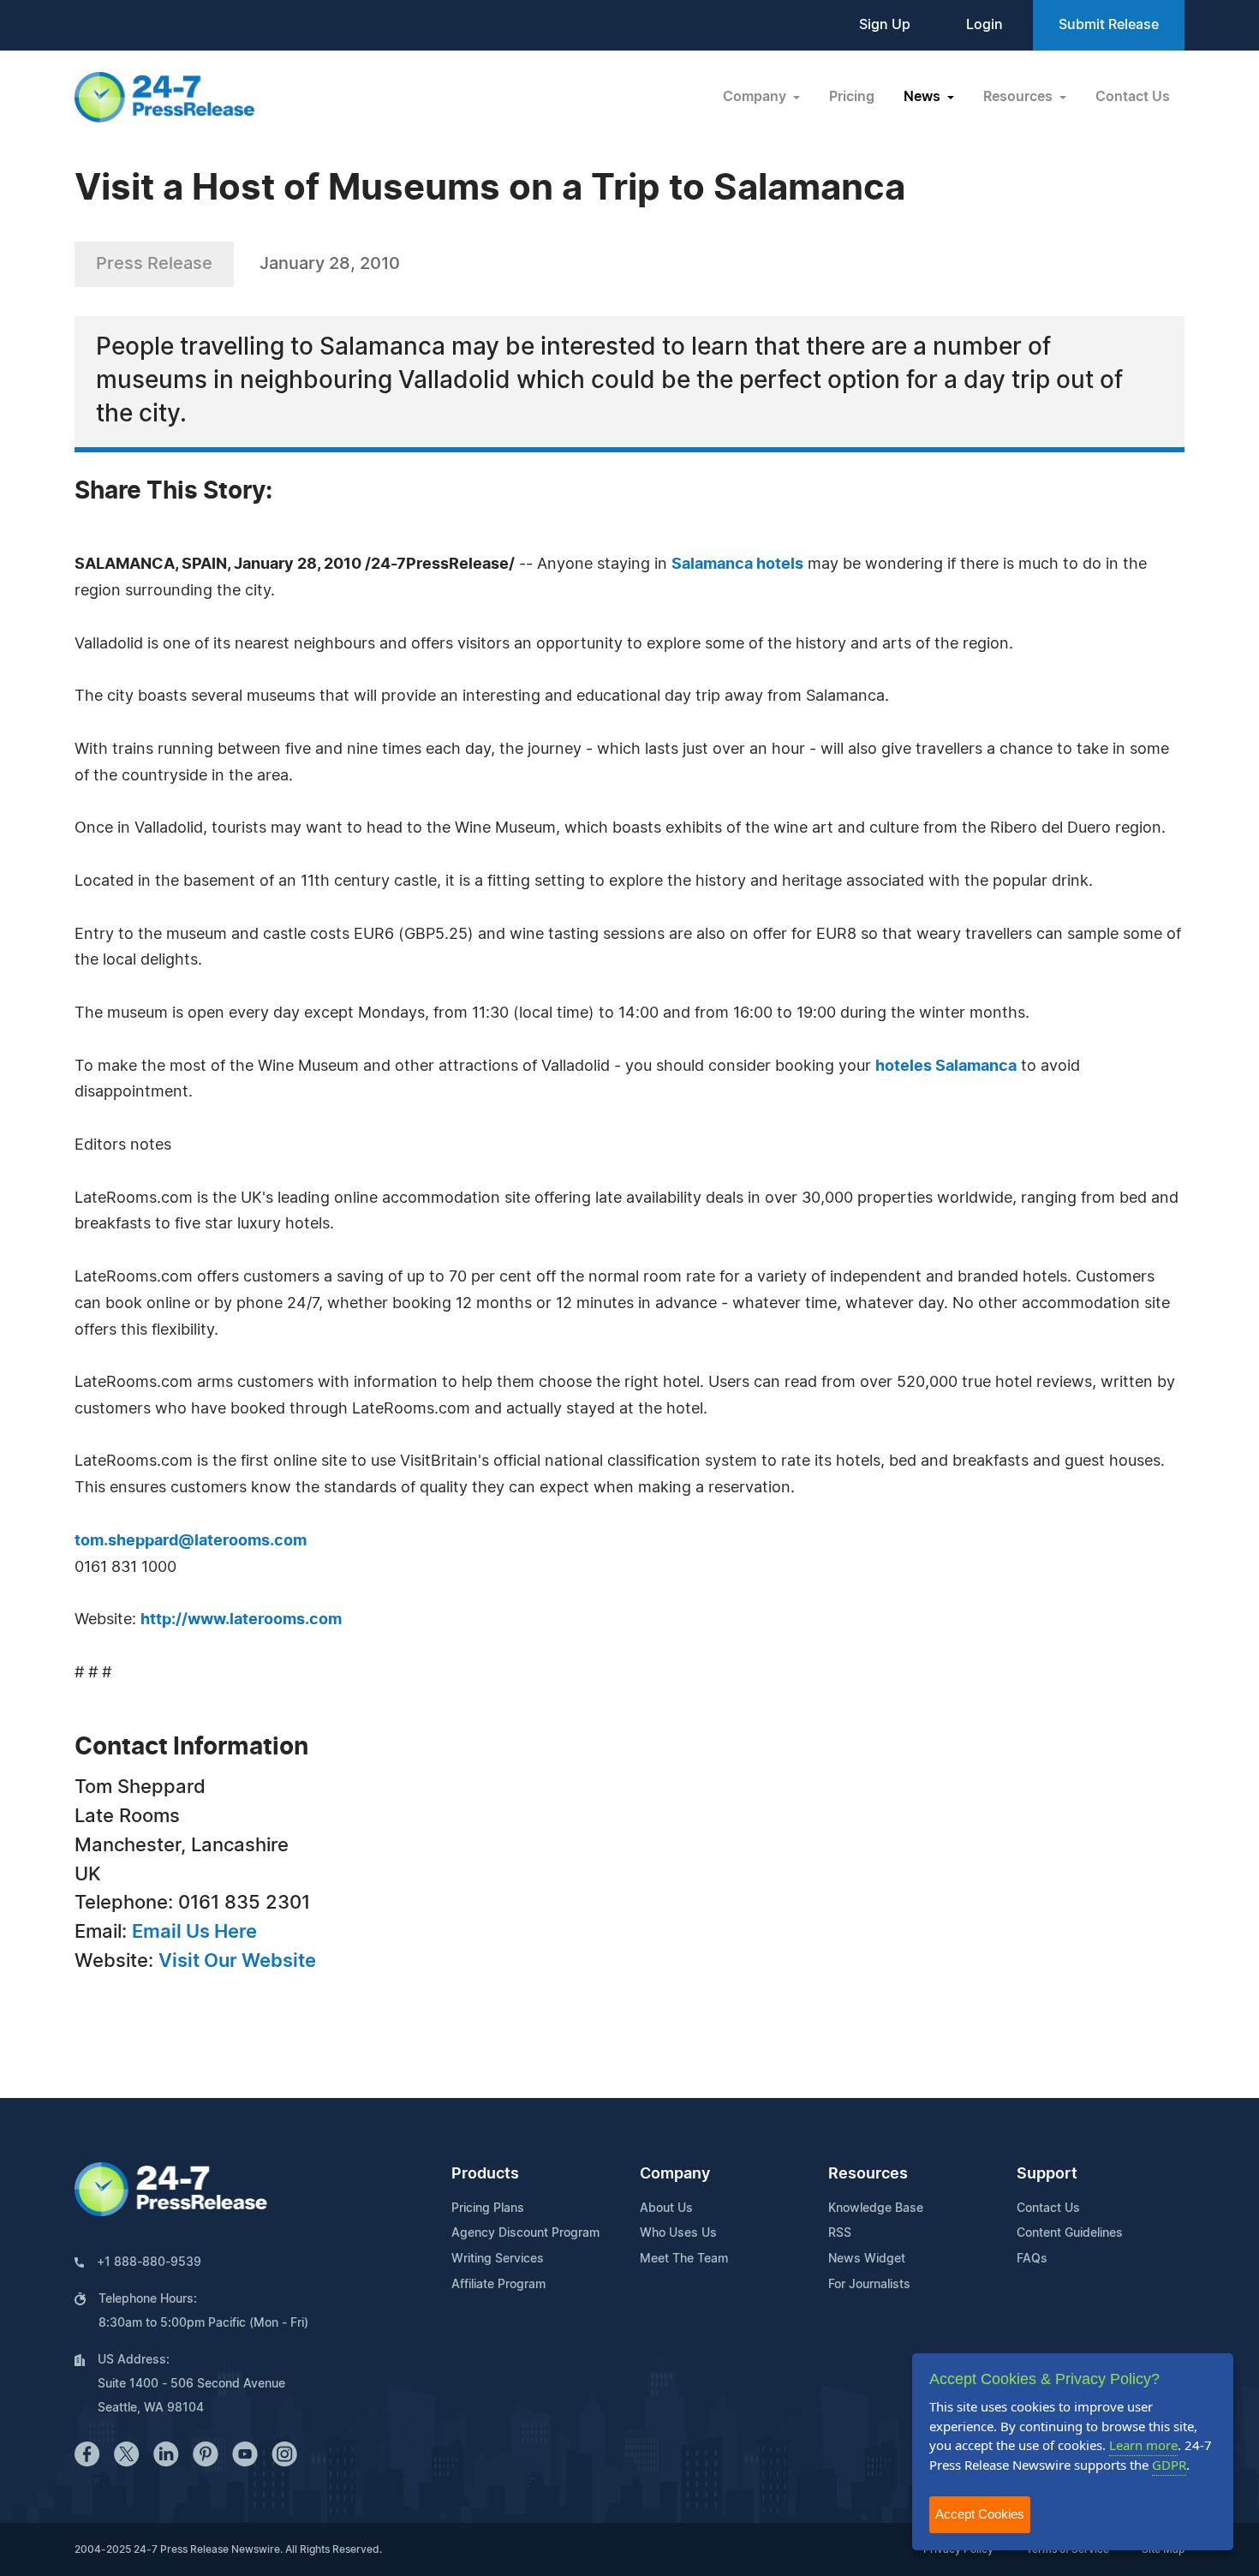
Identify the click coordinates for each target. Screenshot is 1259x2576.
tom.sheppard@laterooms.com (191, 1541)
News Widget (867, 2259)
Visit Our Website (237, 1961)
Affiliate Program (498, 2285)
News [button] (924, 97)
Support (1047, 2174)
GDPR (1169, 2465)
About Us (666, 2208)
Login (985, 25)
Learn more (1143, 2445)
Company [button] (756, 97)
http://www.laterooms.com (241, 1620)
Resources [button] (1020, 97)
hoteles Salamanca (946, 1067)
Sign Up (885, 25)
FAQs (1032, 2259)
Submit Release (1109, 25)
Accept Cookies (980, 2514)
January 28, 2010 (330, 264)
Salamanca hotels (737, 565)
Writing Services (498, 2259)
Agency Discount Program (525, 2233)
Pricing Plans (488, 2208)
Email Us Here (194, 1932)
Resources (868, 2174)
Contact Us (1133, 97)
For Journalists (869, 2285)
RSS (840, 2233)
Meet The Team (684, 2259)
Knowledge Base (876, 2208)
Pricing (852, 97)
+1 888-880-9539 (149, 2262)
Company (675, 2174)
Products (485, 2174)
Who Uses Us (678, 2233)
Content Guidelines (1070, 2233)
